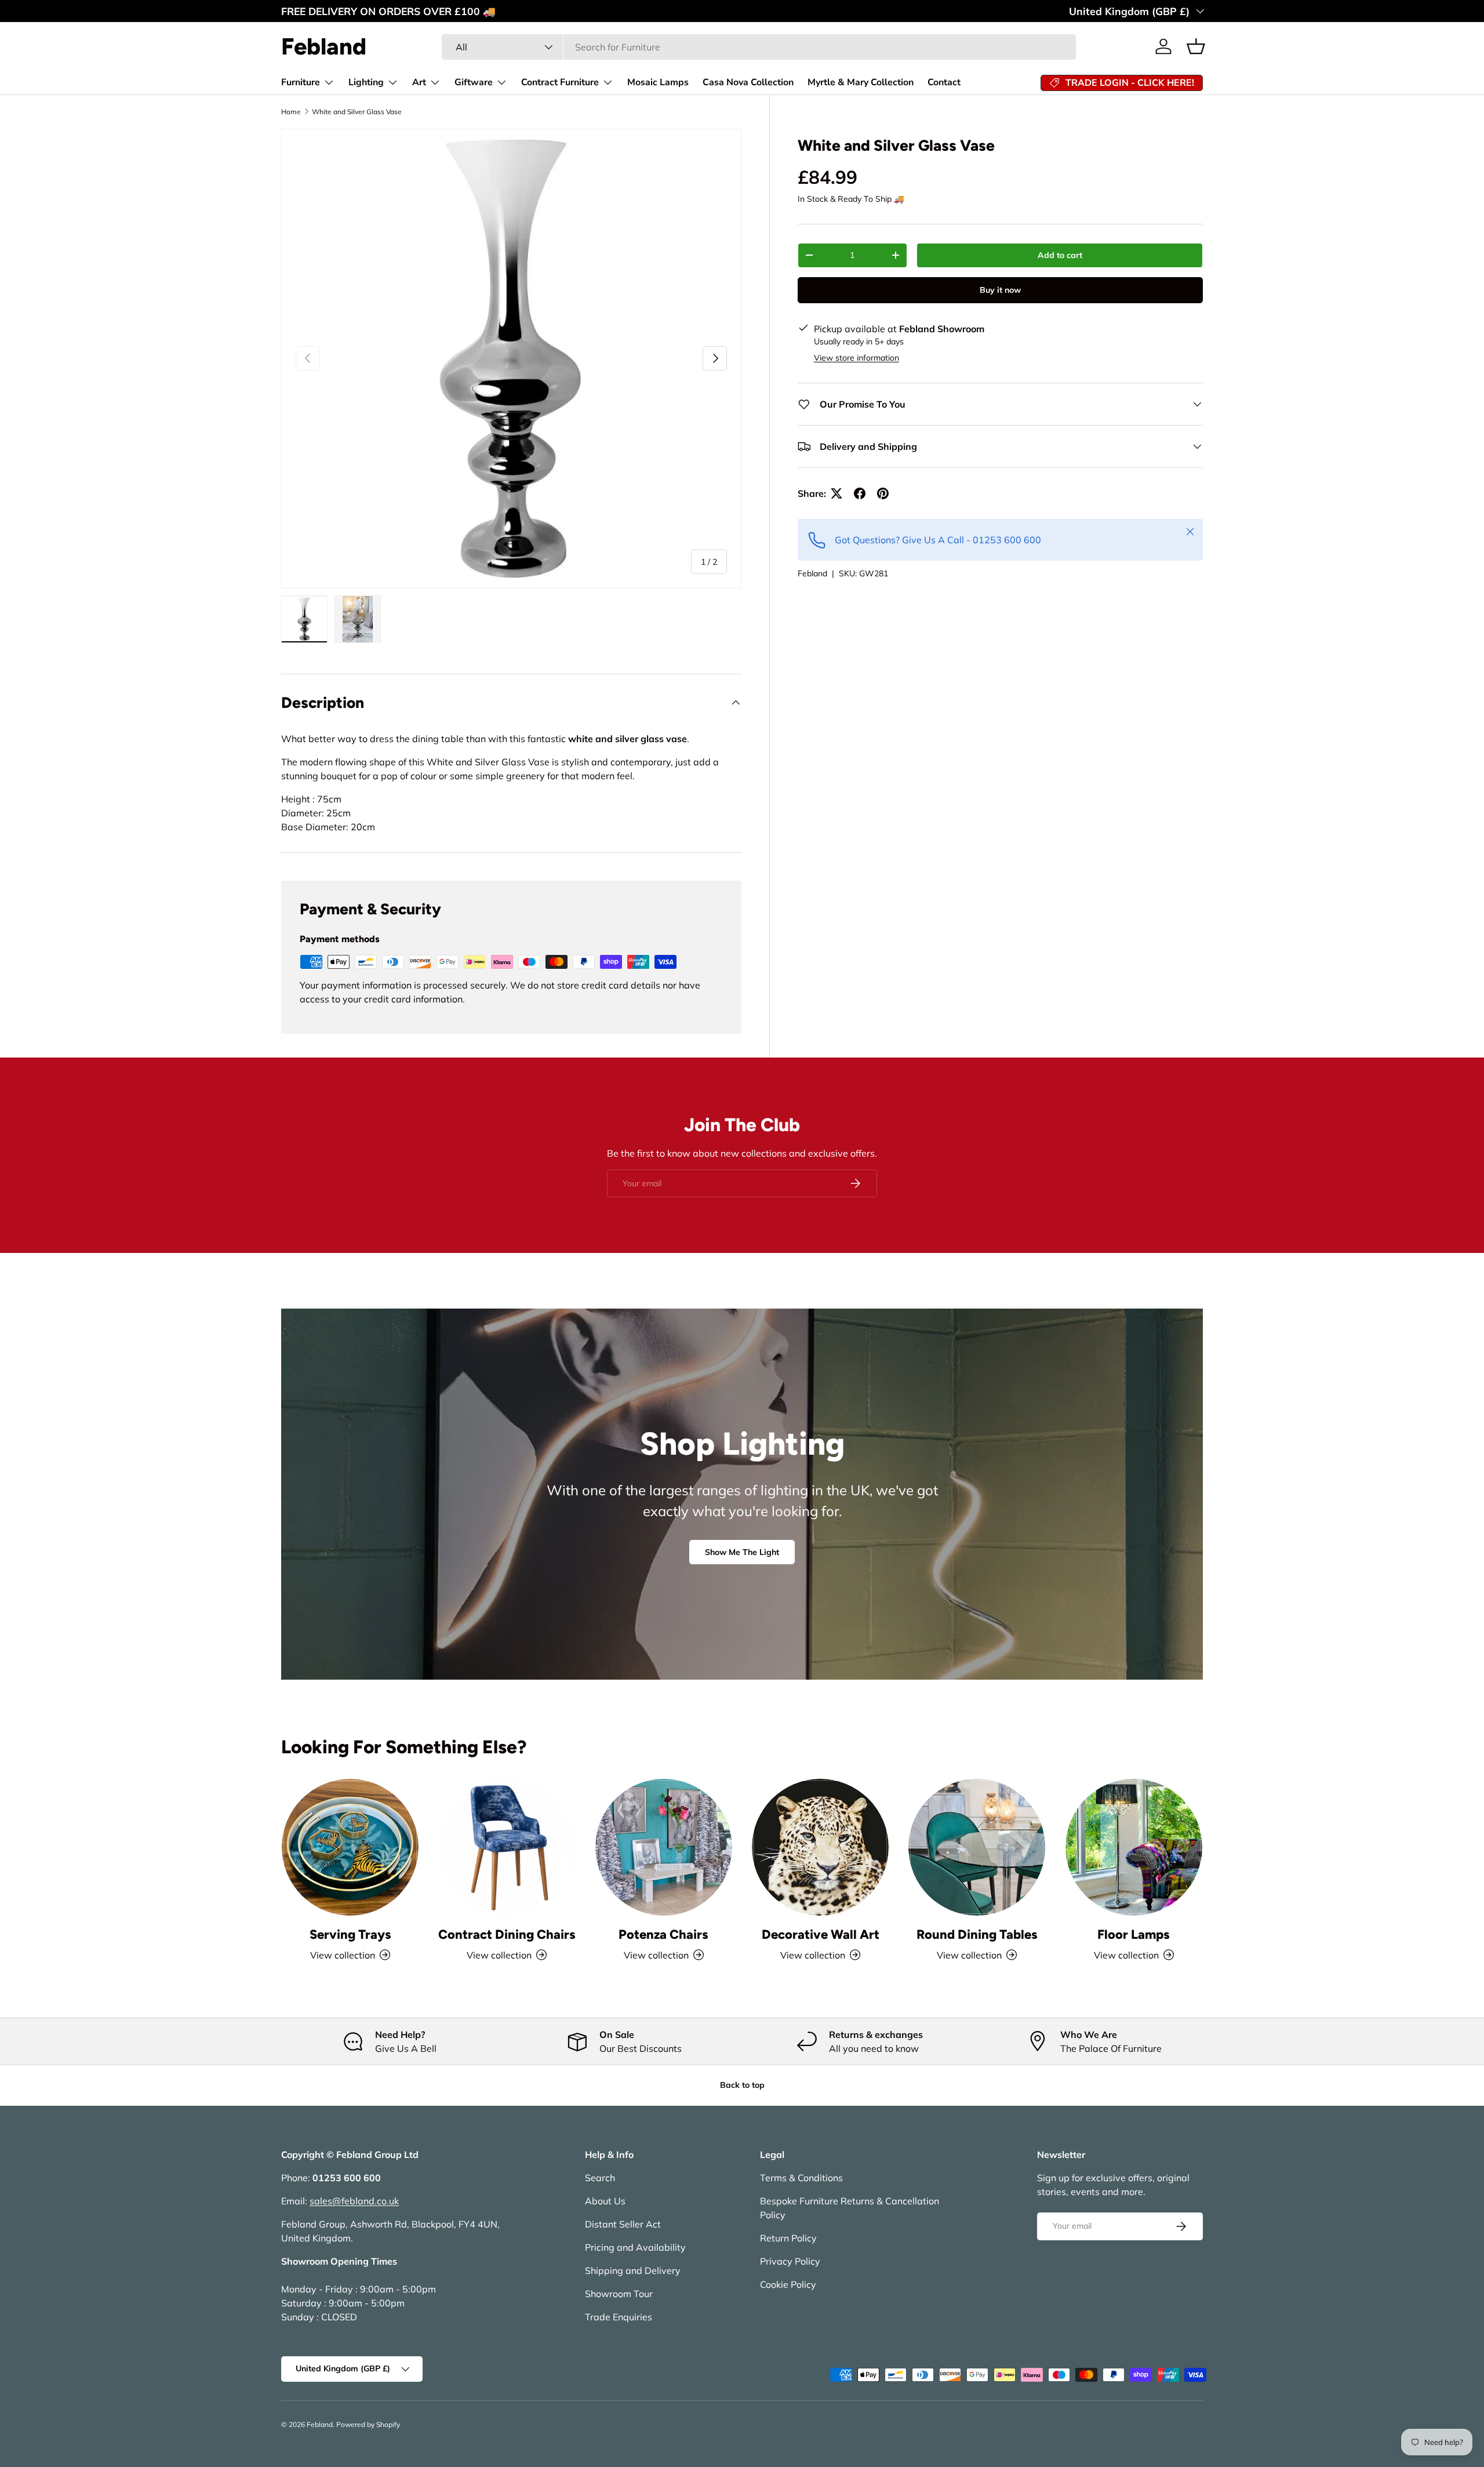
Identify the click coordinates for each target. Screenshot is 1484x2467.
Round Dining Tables (977, 1934)
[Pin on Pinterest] (883, 493)
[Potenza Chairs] (664, 1847)
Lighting (366, 82)
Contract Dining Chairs (507, 1934)
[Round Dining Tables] (977, 1847)
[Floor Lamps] (1134, 1847)
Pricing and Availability (635, 2247)
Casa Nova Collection (748, 82)
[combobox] (759, 47)
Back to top (742, 2085)
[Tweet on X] (836, 493)
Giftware (474, 82)
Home (291, 112)
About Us (605, 2201)
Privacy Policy (790, 2261)
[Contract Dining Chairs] (507, 1847)
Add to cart (1060, 255)
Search (600, 2178)
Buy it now (1000, 290)
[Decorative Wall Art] (820, 1847)
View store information (856, 358)
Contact (944, 82)
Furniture (301, 82)
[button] (1196, 46)
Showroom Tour (619, 2294)
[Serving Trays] (350, 1847)
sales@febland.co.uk (354, 2201)
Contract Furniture (560, 82)
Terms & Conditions (801, 2178)
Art (419, 82)
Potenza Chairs (663, 1934)
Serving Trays (350, 1934)
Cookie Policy (788, 2284)
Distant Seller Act (623, 2224)
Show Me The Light (742, 1552)
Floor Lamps (1134, 1934)
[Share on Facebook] (860, 493)
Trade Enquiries (619, 2317)
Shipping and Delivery (633, 2270)
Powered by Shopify (368, 2424)
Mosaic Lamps (658, 82)
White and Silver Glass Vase (357, 112)
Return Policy (788, 2238)
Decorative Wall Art (821, 1934)
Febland (812, 573)
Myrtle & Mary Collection (861, 82)
